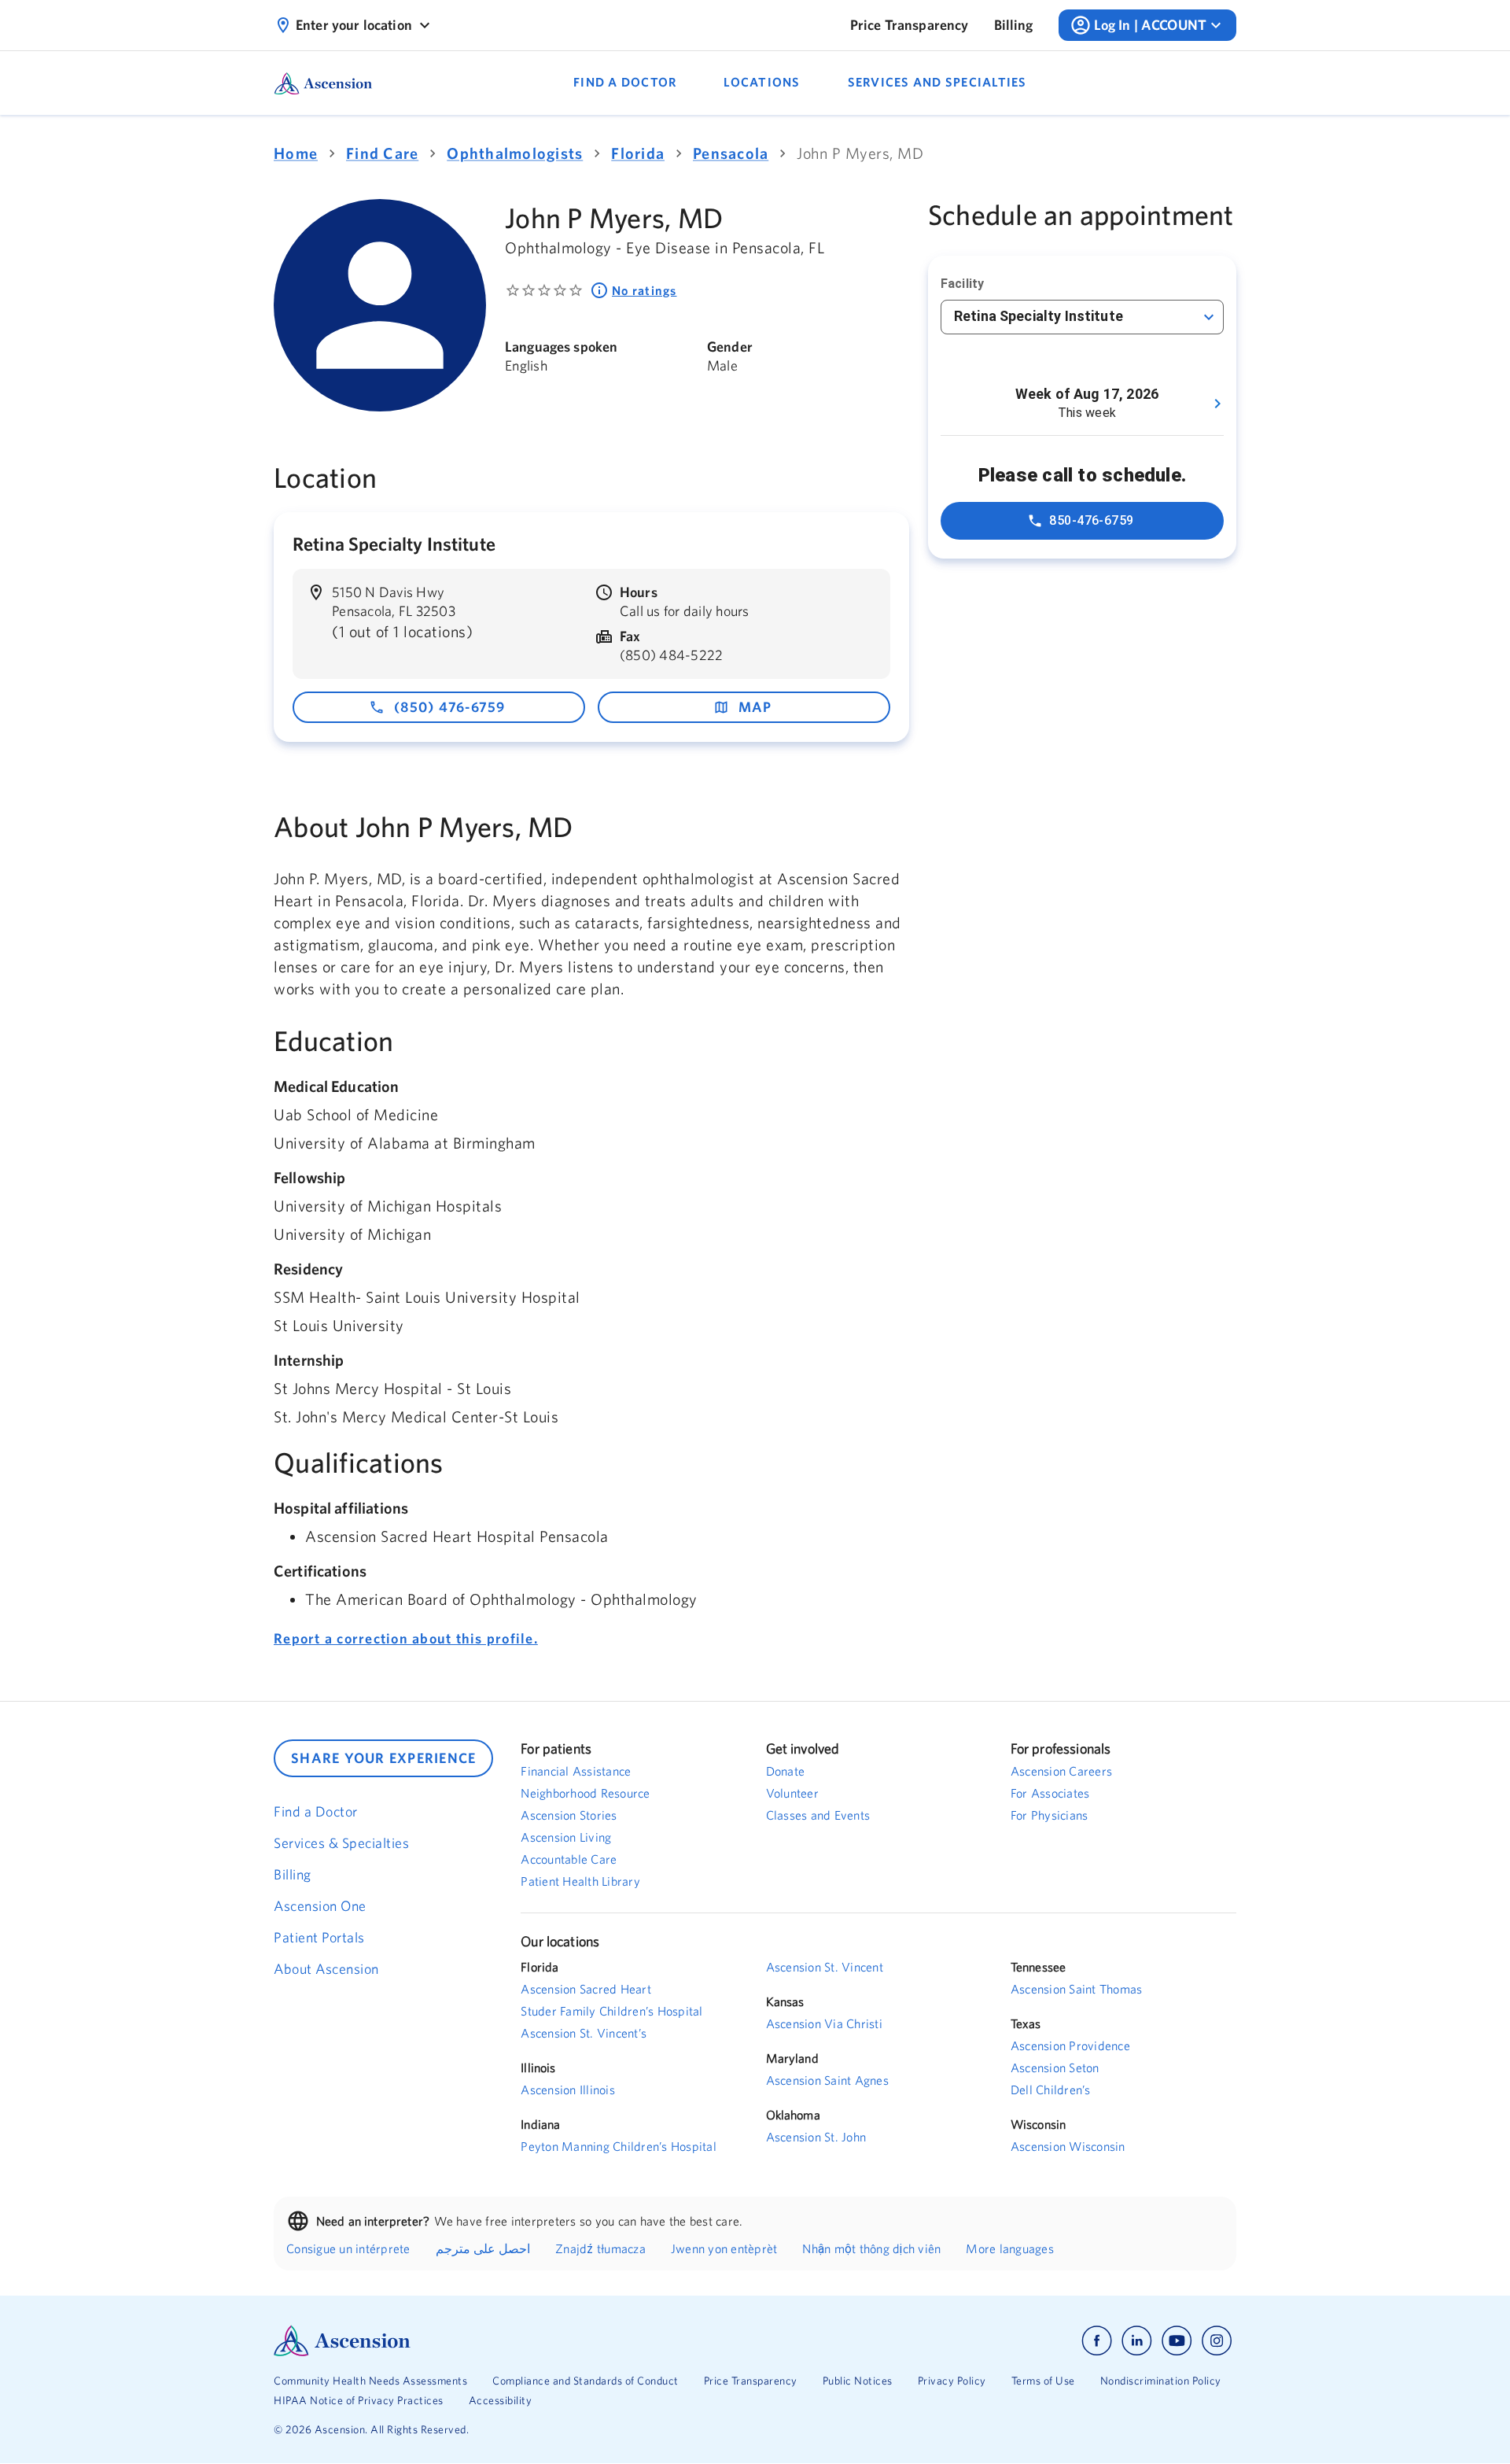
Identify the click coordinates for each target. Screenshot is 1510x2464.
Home (296, 153)
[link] (910, 25)
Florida (638, 153)
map (755, 707)
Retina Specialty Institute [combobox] (1039, 316)
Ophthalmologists (515, 153)
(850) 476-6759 (450, 707)
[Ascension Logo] (514, 2341)
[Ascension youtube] (1177, 2341)
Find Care (382, 153)
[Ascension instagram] (1217, 2341)
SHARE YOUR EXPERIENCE (383, 1758)
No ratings (645, 290)
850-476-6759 (1092, 520)
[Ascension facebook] (1097, 2341)
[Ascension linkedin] (1137, 2341)
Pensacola (731, 153)
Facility (962, 284)
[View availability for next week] (1217, 404)
